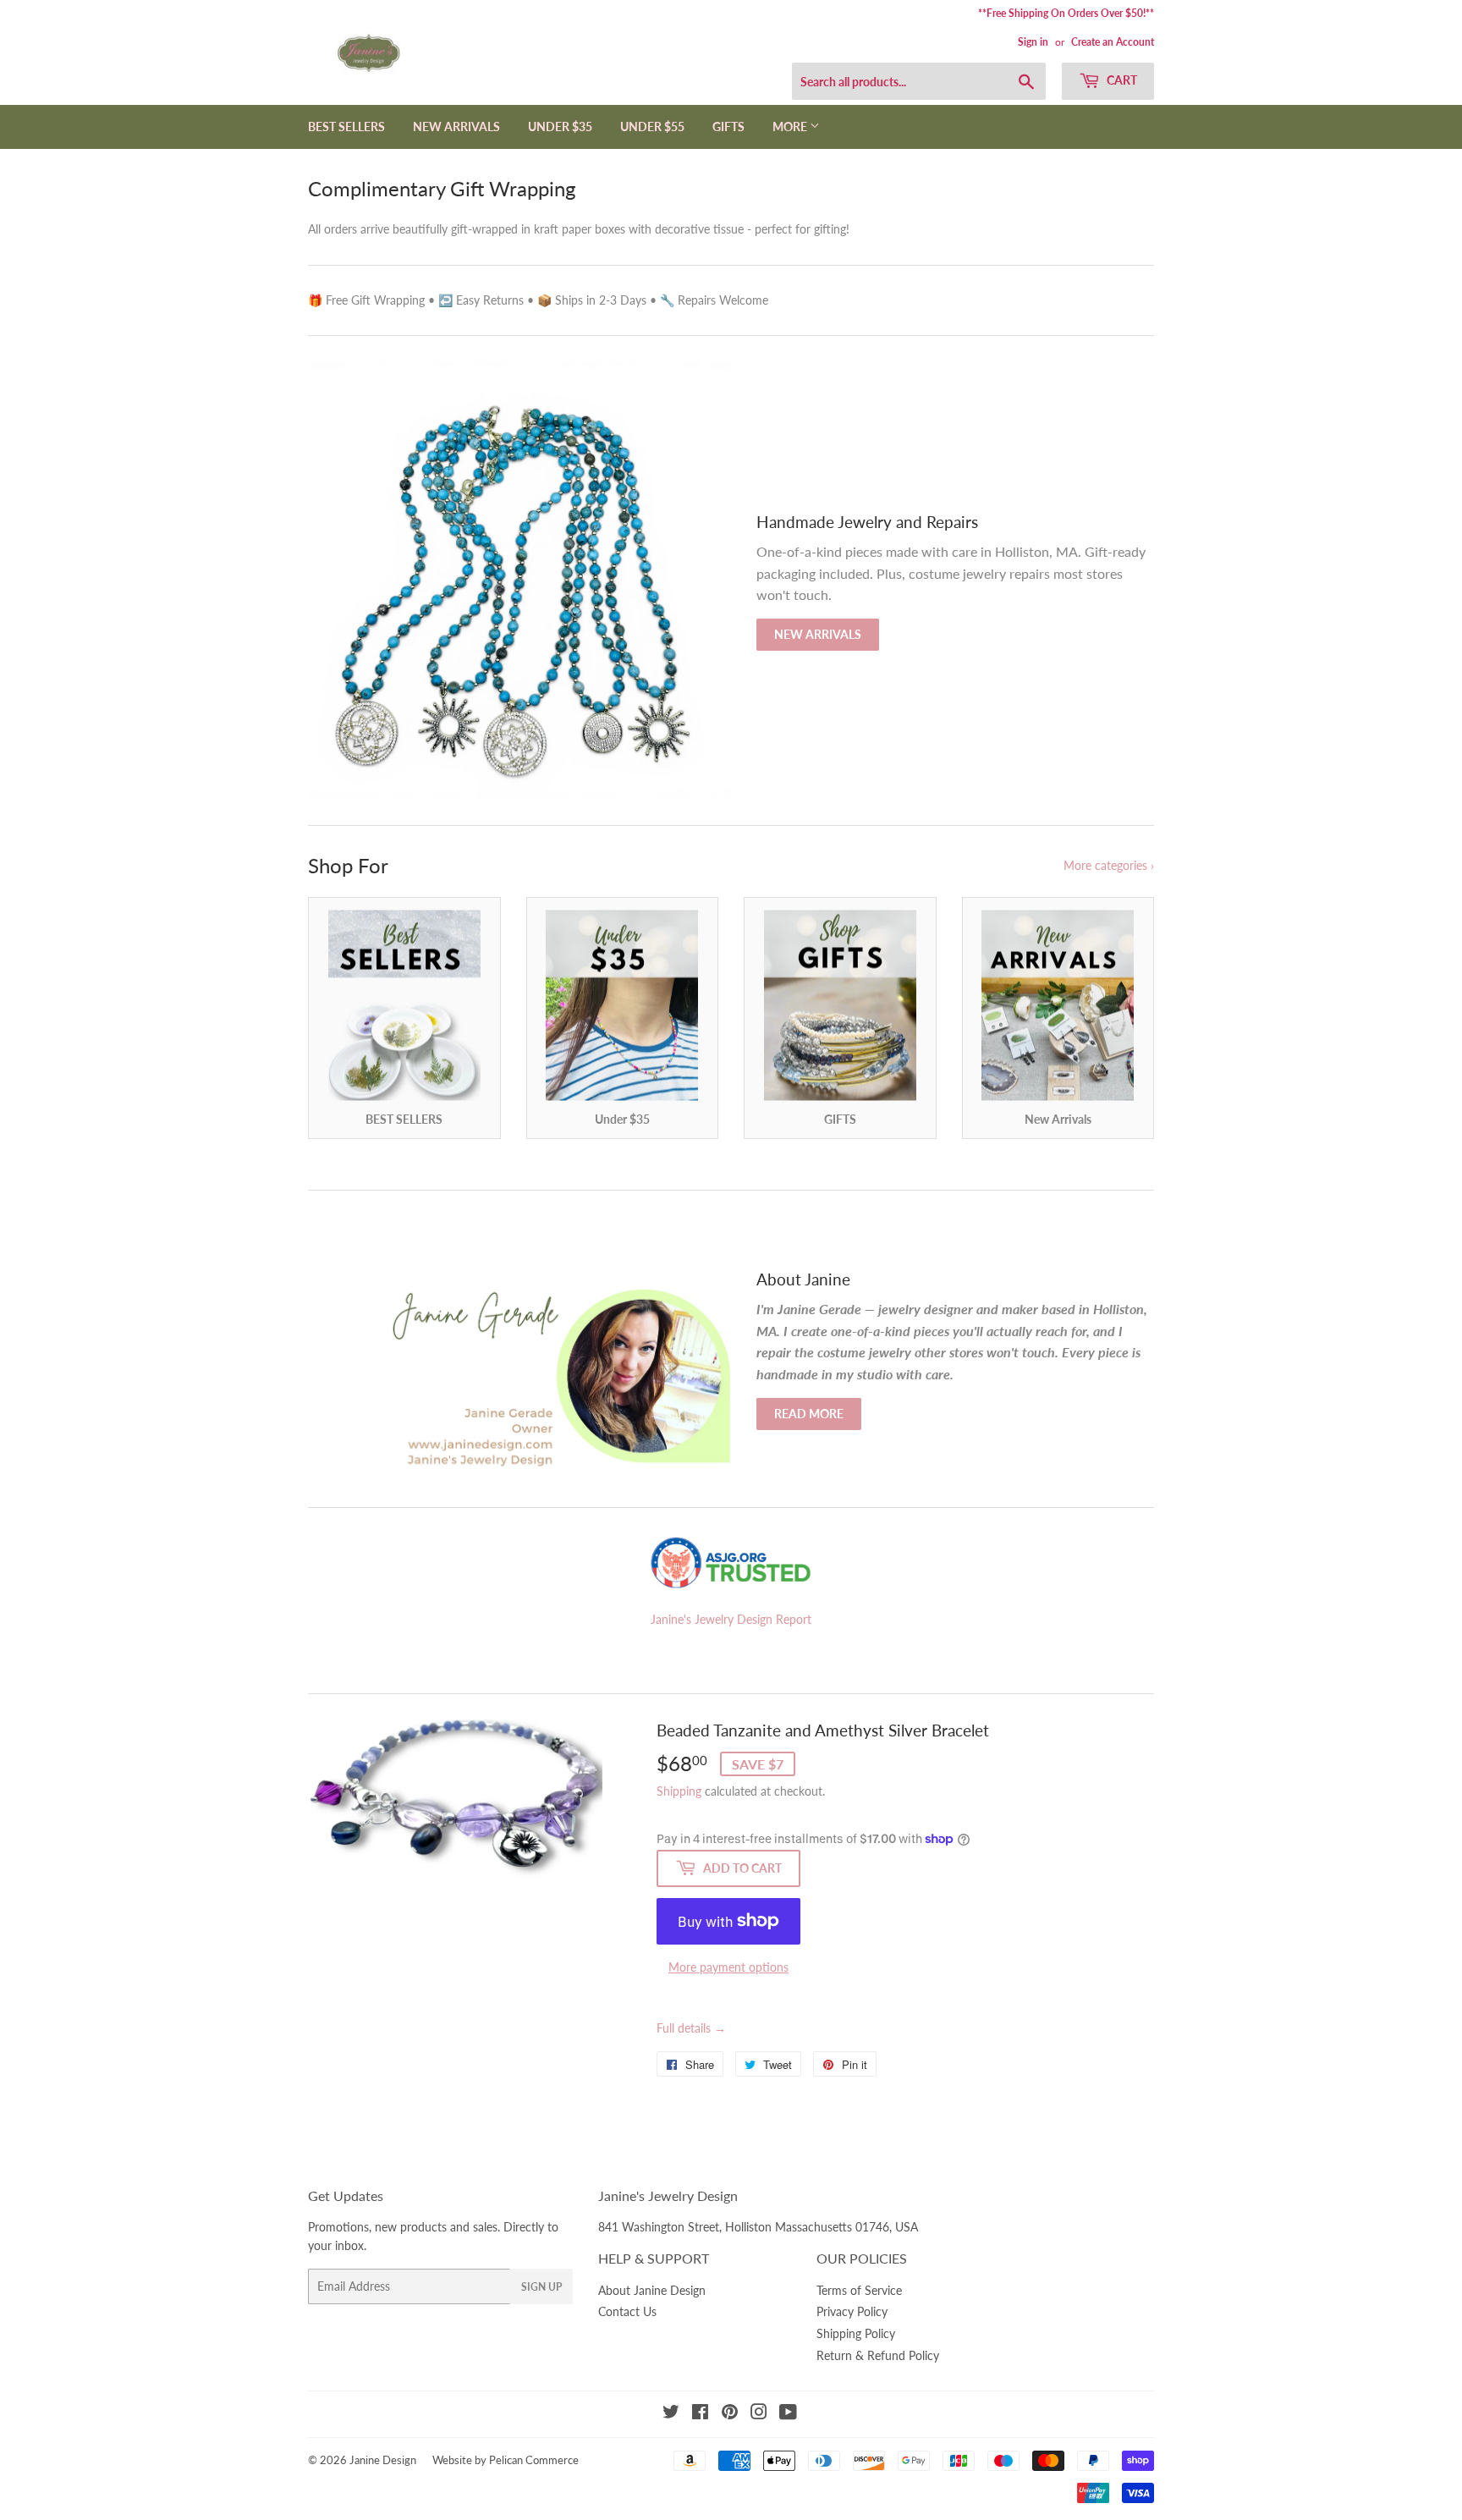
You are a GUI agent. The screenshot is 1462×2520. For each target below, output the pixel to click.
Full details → (691, 2028)
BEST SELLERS (346, 127)
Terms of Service (859, 2290)
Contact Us (627, 2311)
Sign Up (541, 2287)
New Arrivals (818, 634)
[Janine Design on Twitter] (671, 2414)
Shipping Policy (856, 2333)
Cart (1121, 80)
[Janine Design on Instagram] (759, 2414)
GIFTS (728, 127)
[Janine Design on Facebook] (700, 2414)
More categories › (1109, 865)
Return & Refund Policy (878, 2355)
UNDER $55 (652, 127)
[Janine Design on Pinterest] (730, 2414)
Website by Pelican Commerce (506, 2460)
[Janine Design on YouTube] (788, 2414)
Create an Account (1113, 42)
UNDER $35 (560, 127)
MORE (791, 127)
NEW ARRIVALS (456, 127)
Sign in (1033, 42)
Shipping (679, 1791)
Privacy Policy (852, 2311)
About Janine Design (652, 2290)
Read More (809, 1414)
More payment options (728, 1967)
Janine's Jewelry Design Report (731, 1619)
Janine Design (383, 2460)
